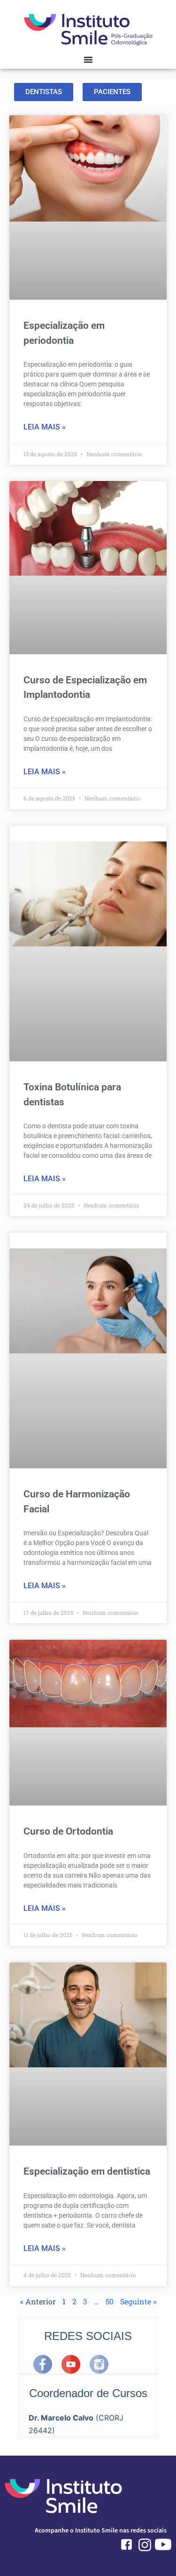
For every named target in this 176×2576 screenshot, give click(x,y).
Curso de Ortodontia (68, 1831)
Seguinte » (138, 2301)
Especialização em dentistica (87, 2171)
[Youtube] (71, 2364)
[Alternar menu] (88, 59)
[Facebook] (43, 2364)
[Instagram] (99, 2364)
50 (110, 2301)
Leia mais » (45, 427)
